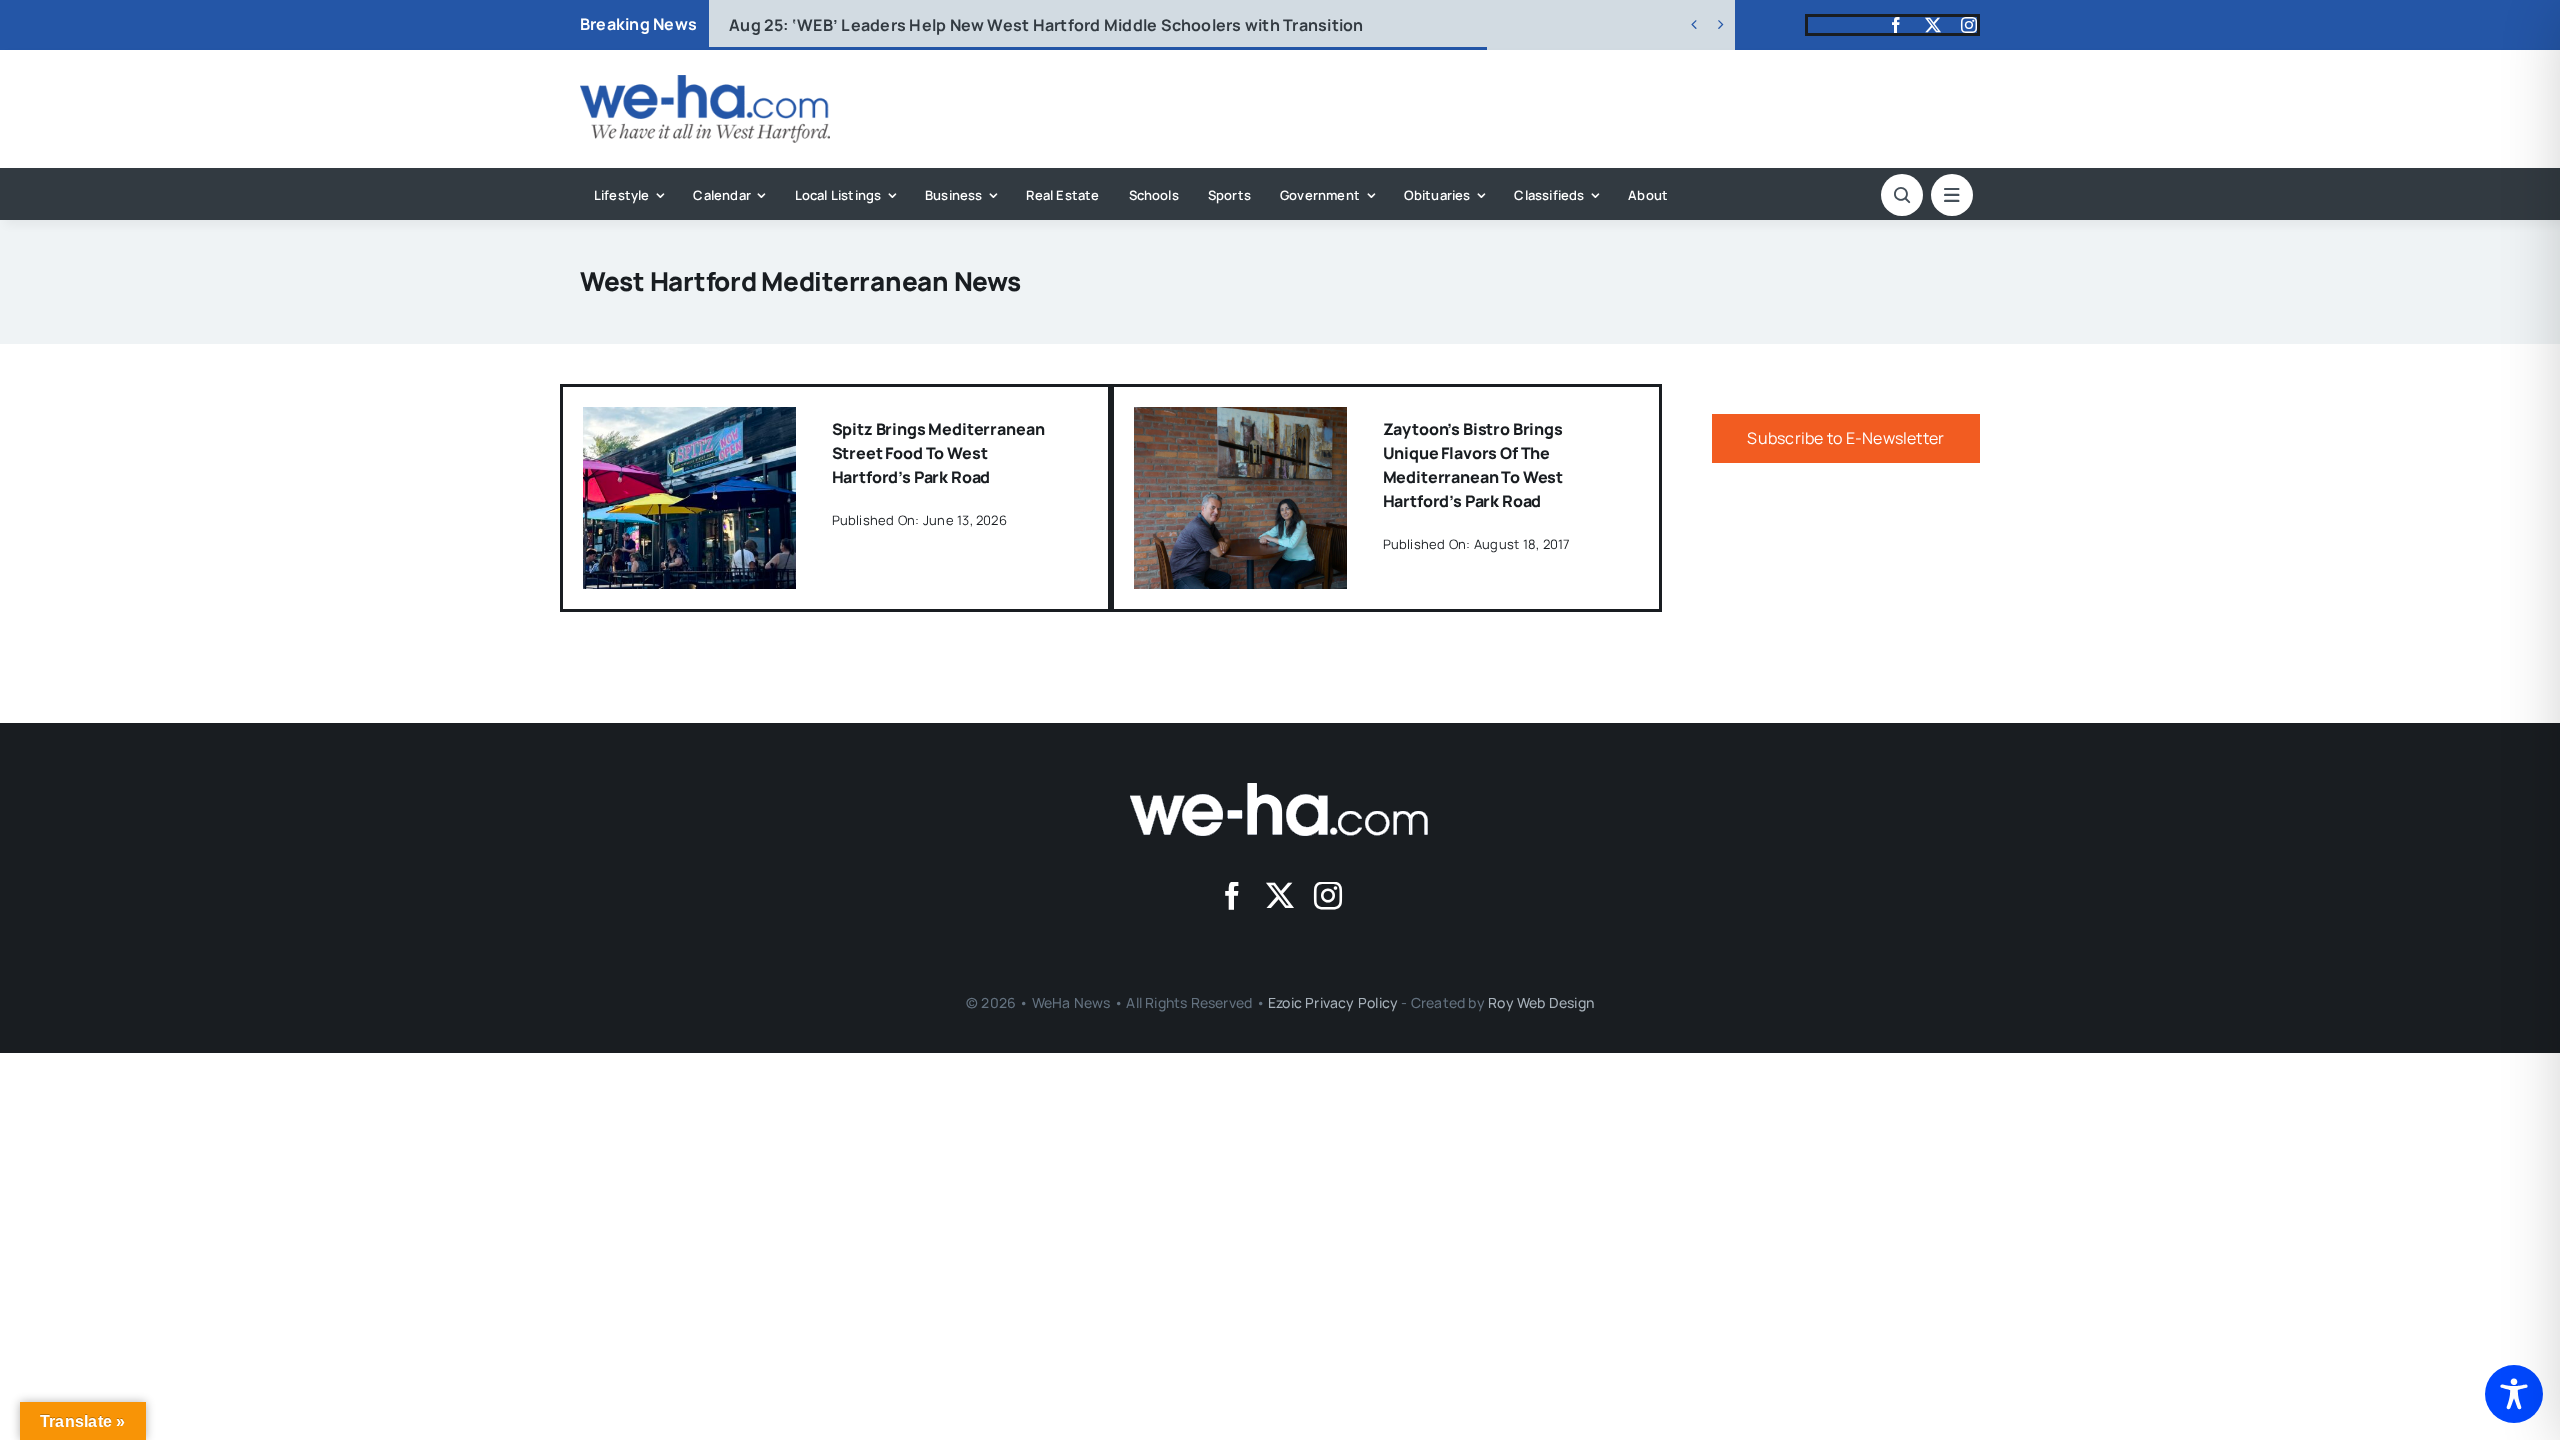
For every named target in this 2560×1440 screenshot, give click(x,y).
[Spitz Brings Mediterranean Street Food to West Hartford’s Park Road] (689, 421)
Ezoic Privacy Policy (1333, 1002)
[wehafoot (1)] (1280, 791)
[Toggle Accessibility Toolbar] (2514, 1394)
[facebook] (1896, 25)
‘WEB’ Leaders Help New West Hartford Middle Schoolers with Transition (1046, 25)
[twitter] (1933, 25)
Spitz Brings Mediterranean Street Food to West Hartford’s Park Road (938, 453)
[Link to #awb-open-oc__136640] (1952, 195)
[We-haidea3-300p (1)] (705, 83)
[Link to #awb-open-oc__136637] (1902, 195)
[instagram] (1969, 25)
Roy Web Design (1541, 1002)
